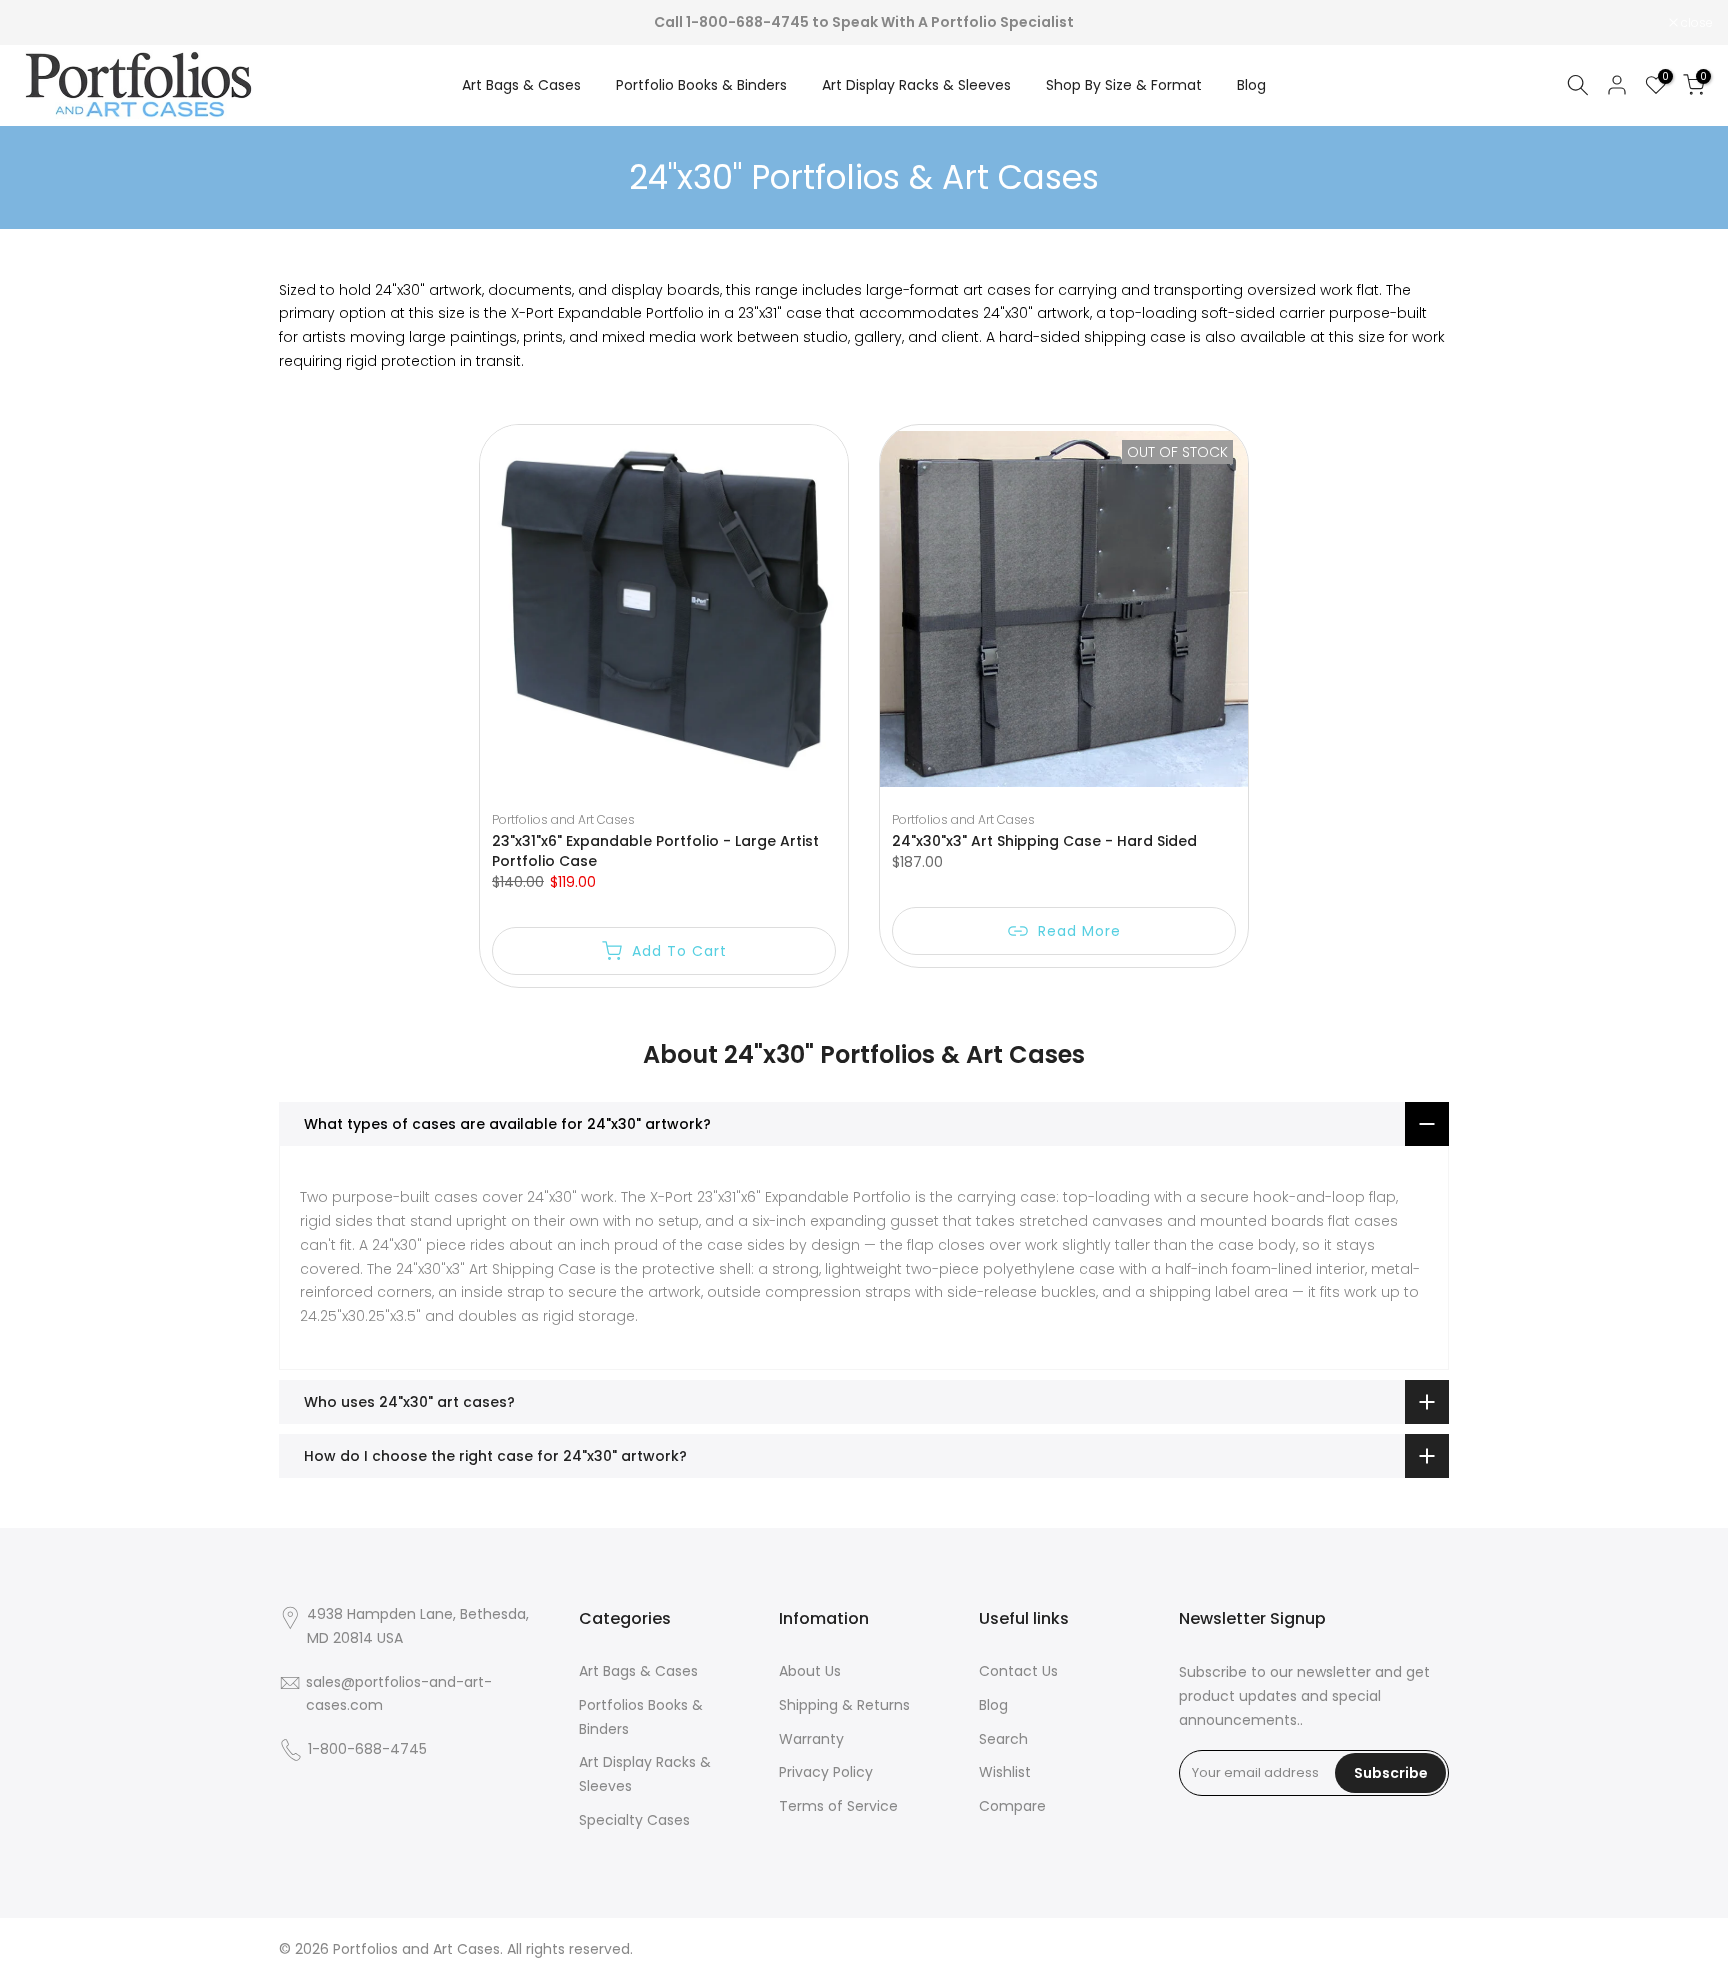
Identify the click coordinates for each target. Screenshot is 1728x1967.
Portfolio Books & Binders (701, 85)
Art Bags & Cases (521, 85)
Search (1003, 1739)
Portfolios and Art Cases (563, 819)
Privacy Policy (826, 1772)
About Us (810, 1671)
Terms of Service (838, 1806)
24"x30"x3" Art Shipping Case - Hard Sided (1044, 841)
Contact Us (1018, 1671)
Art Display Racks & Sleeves (916, 85)
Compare (1012, 1806)
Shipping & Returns (844, 1705)
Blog (1251, 85)
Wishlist (1005, 1772)
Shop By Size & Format (1124, 85)
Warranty (811, 1739)
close (41, 23)
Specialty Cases (634, 1820)
